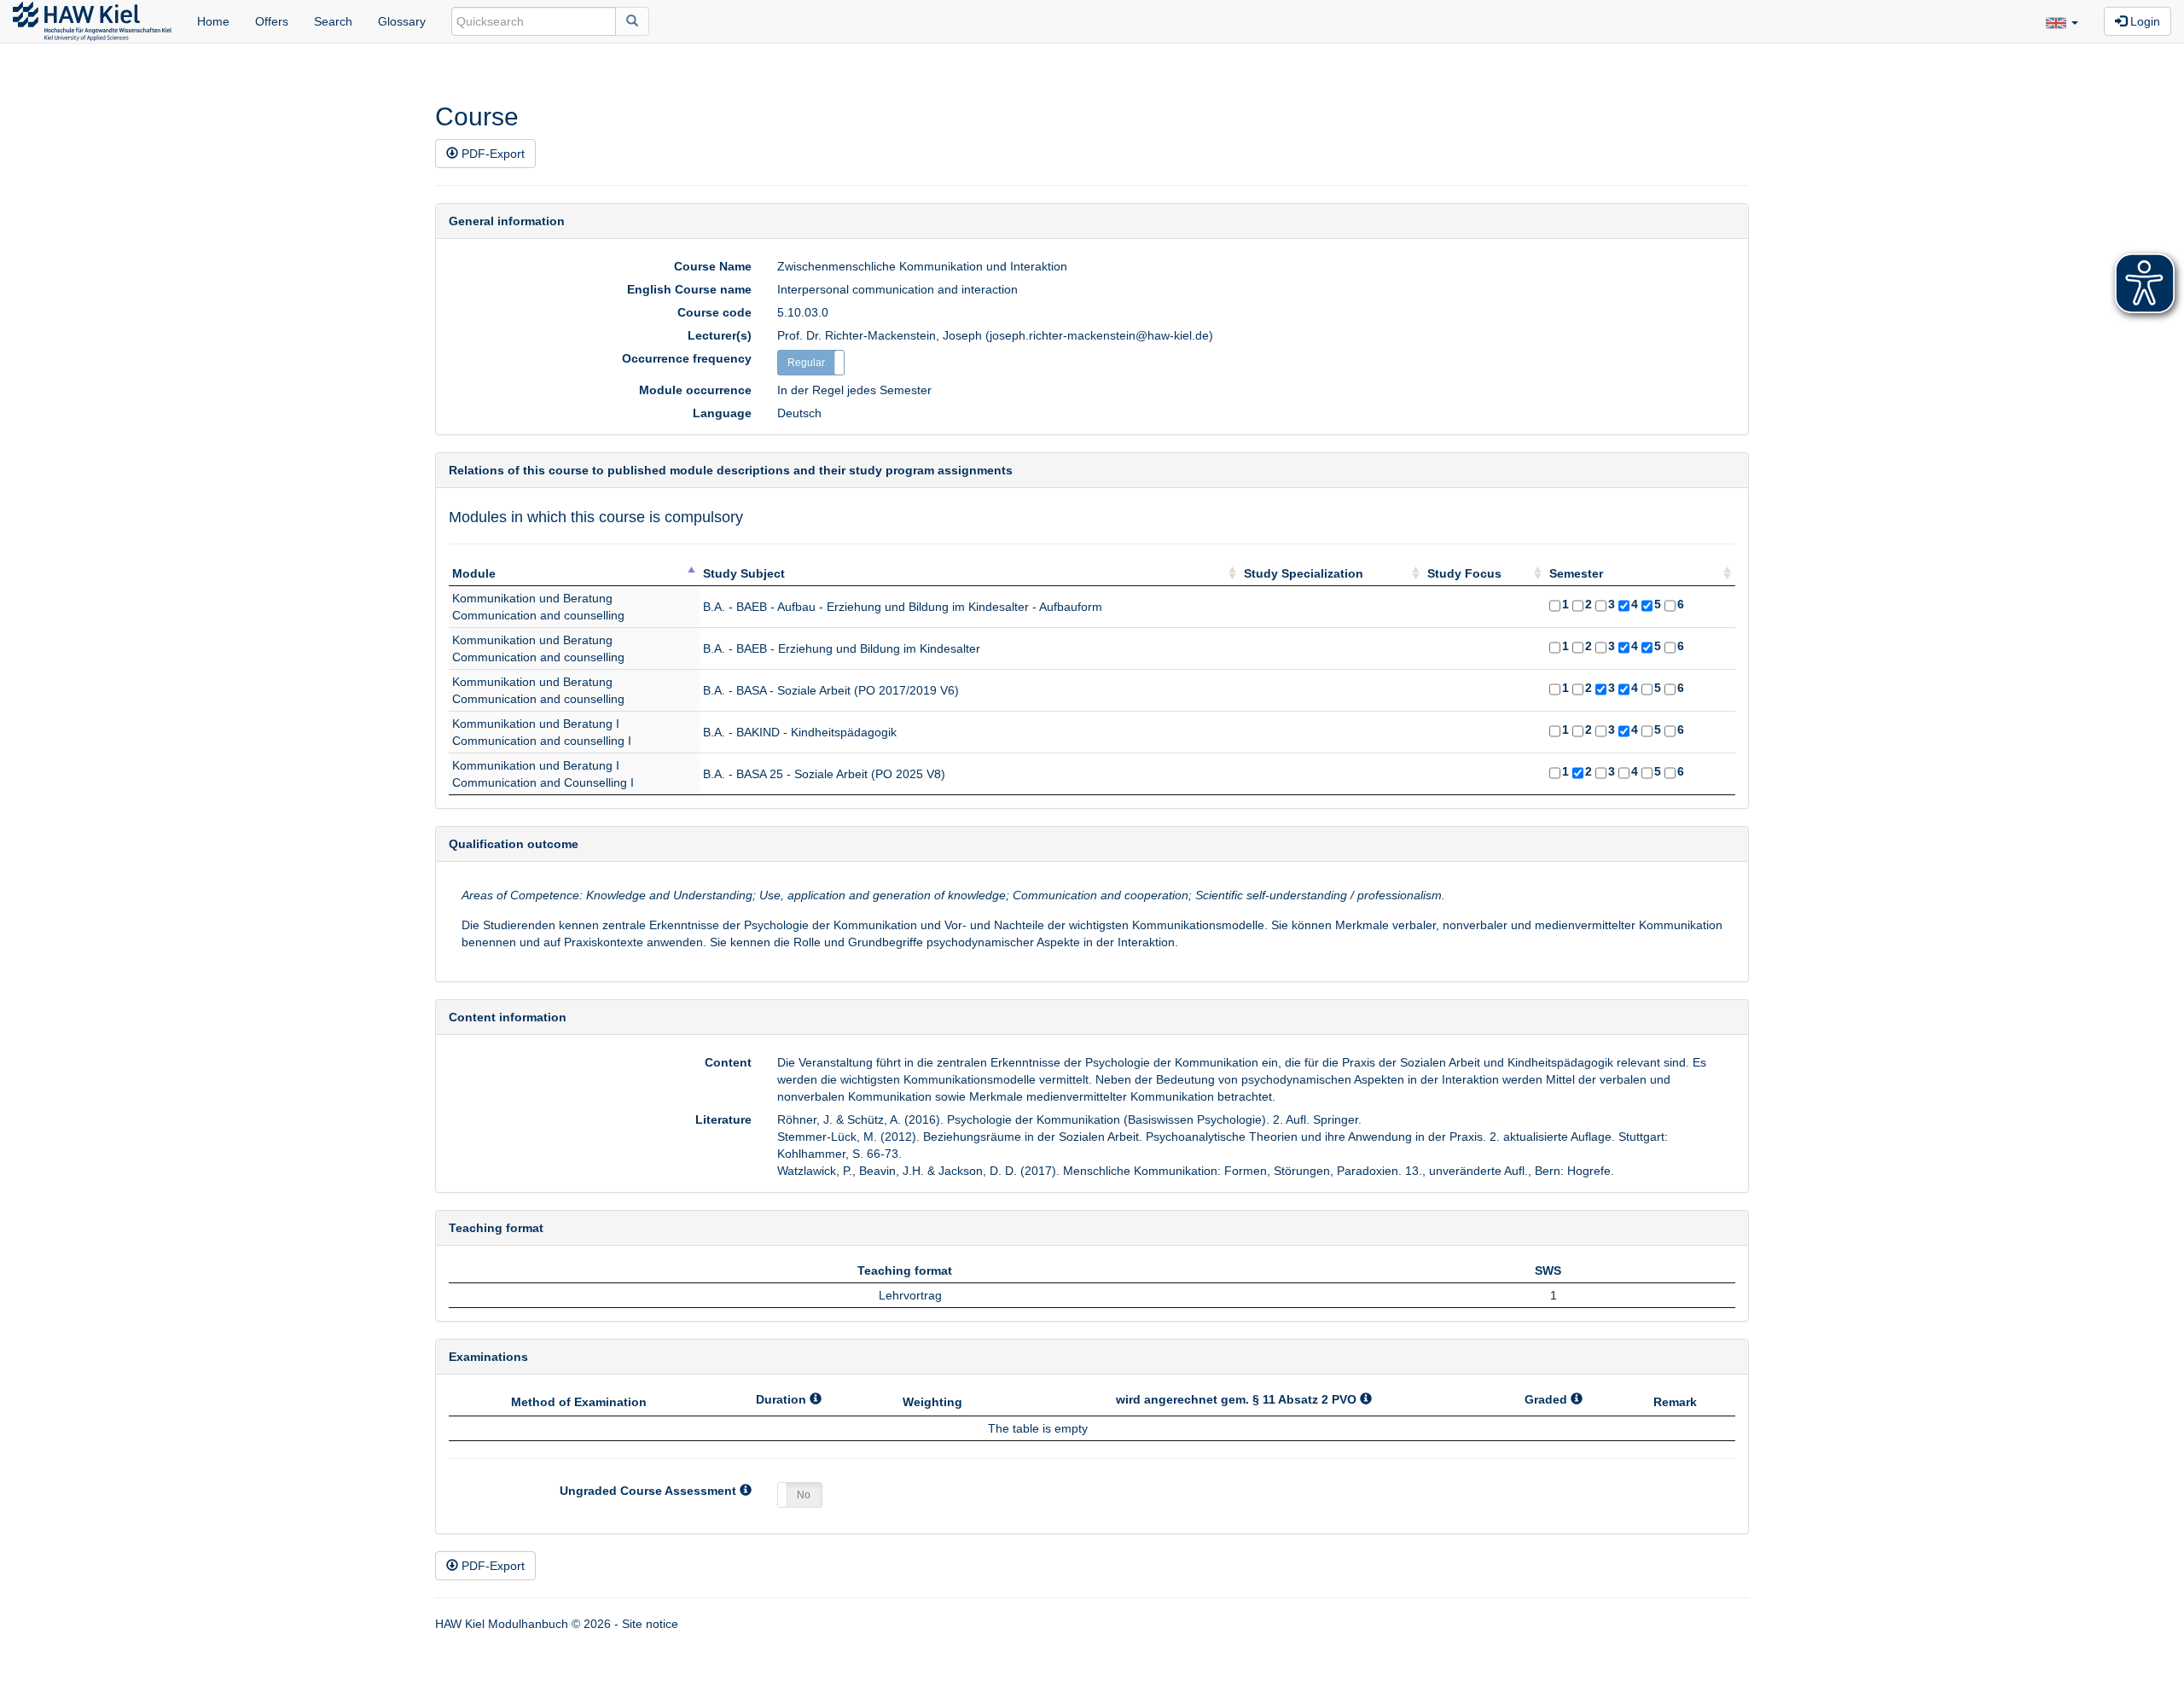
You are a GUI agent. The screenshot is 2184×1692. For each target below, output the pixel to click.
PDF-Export (491, 154)
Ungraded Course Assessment (650, 1491)
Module (474, 573)
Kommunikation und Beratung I (536, 724)
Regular (806, 363)
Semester (1576, 573)
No (804, 1495)
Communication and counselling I (542, 741)
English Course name (689, 289)
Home (213, 21)
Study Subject (744, 573)
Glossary (402, 21)
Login (2143, 21)
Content (728, 1062)
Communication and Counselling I (543, 782)
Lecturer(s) (720, 335)
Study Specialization (1304, 573)
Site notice (650, 1624)
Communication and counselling (538, 615)
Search (333, 21)
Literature (723, 1119)
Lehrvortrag (910, 1295)
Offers (272, 21)
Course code (714, 312)
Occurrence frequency (687, 358)
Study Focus (1464, 573)
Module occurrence (695, 390)
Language (722, 413)
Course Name (713, 266)
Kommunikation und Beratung (532, 598)
